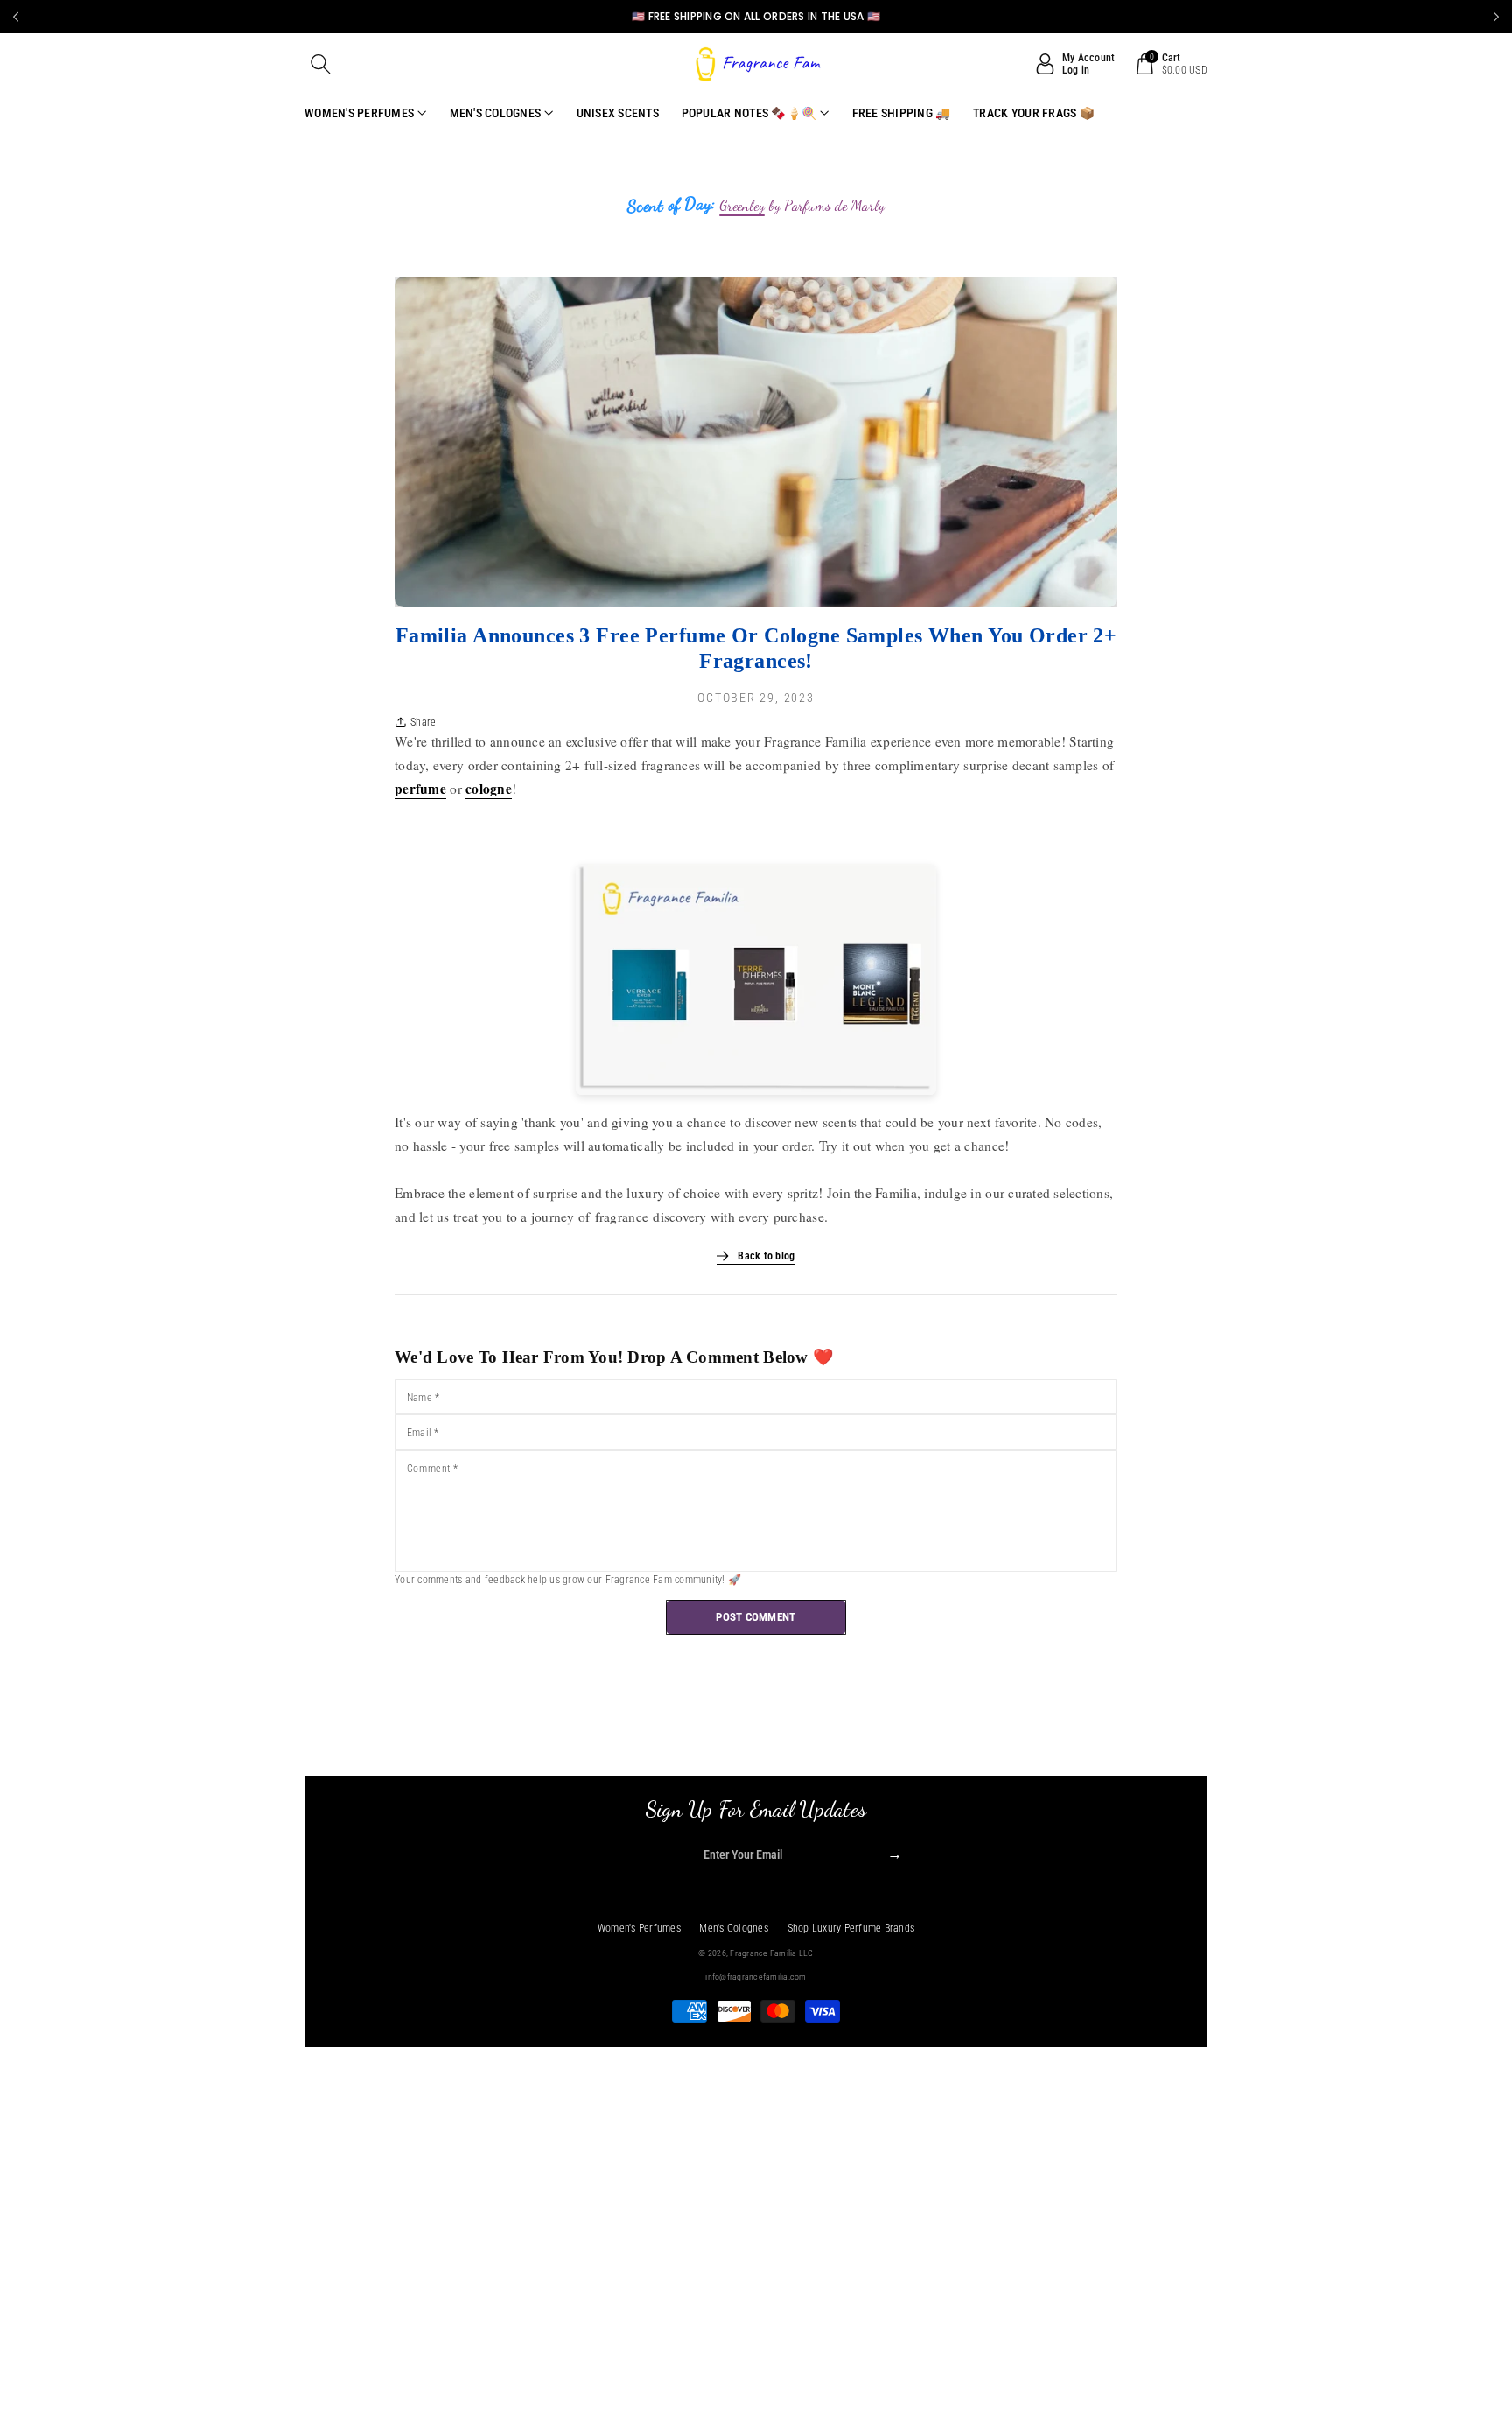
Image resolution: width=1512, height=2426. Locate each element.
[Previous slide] (16, 17)
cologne (489, 789)
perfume (420, 789)
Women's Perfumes (639, 1928)
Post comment (756, 1617)
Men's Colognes (734, 1928)
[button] (321, 64)
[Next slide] (1496, 17)
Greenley (742, 206)
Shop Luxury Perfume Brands (851, 1928)
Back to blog (766, 1256)
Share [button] (423, 722)
